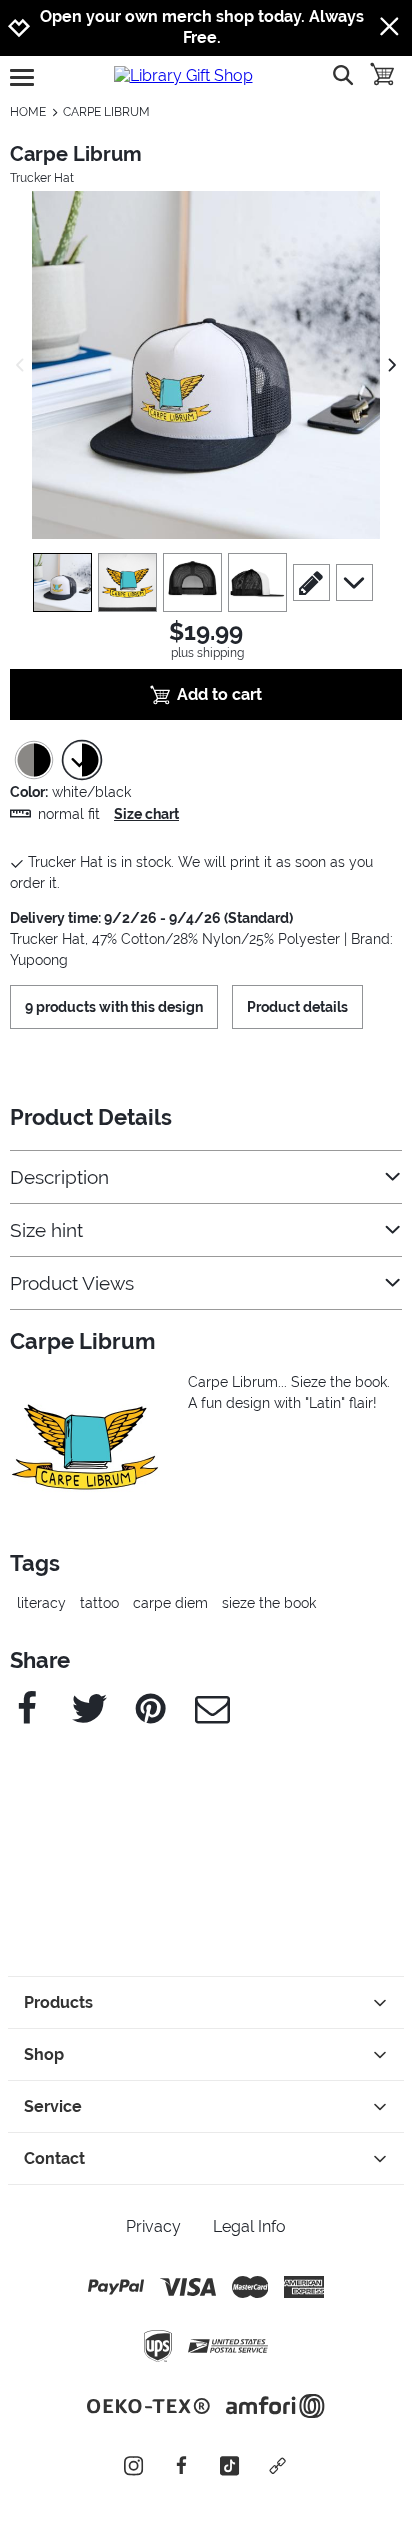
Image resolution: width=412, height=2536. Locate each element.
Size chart (146, 814)
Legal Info (249, 2226)
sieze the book (269, 1603)
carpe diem (170, 1603)
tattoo (99, 1603)
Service (53, 2106)
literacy (41, 1603)
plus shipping (207, 653)
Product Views (72, 1283)
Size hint (46, 1230)
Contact (54, 2158)
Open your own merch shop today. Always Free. (202, 27)
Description (59, 1177)
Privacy (153, 2226)
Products (58, 2002)
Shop (44, 2054)
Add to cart (219, 694)
